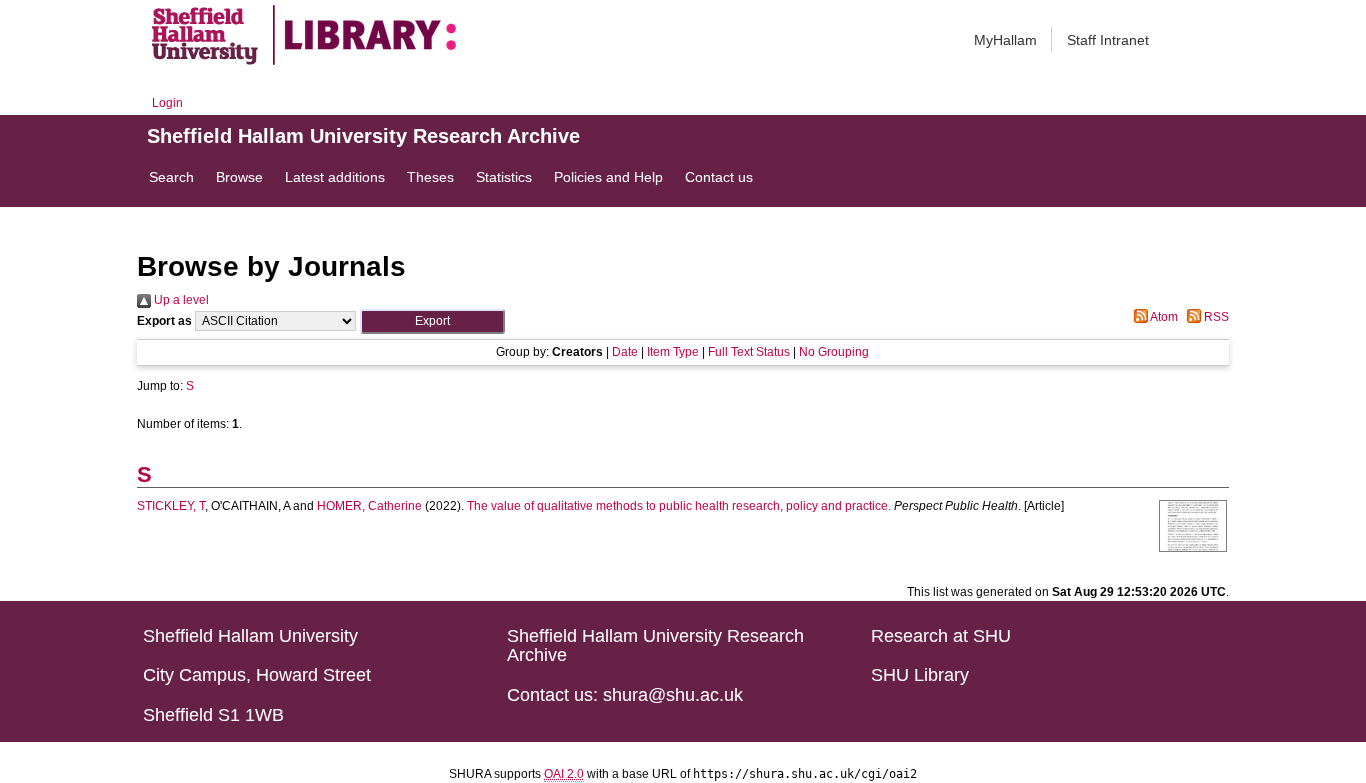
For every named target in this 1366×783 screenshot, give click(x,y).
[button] (432, 321)
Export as (164, 321)
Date (625, 352)
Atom (1163, 317)
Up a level (180, 300)
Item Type (673, 352)
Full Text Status (749, 352)
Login (167, 103)
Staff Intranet (1108, 40)
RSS (1215, 317)
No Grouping (834, 352)
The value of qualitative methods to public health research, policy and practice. (679, 506)
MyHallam (1005, 40)
